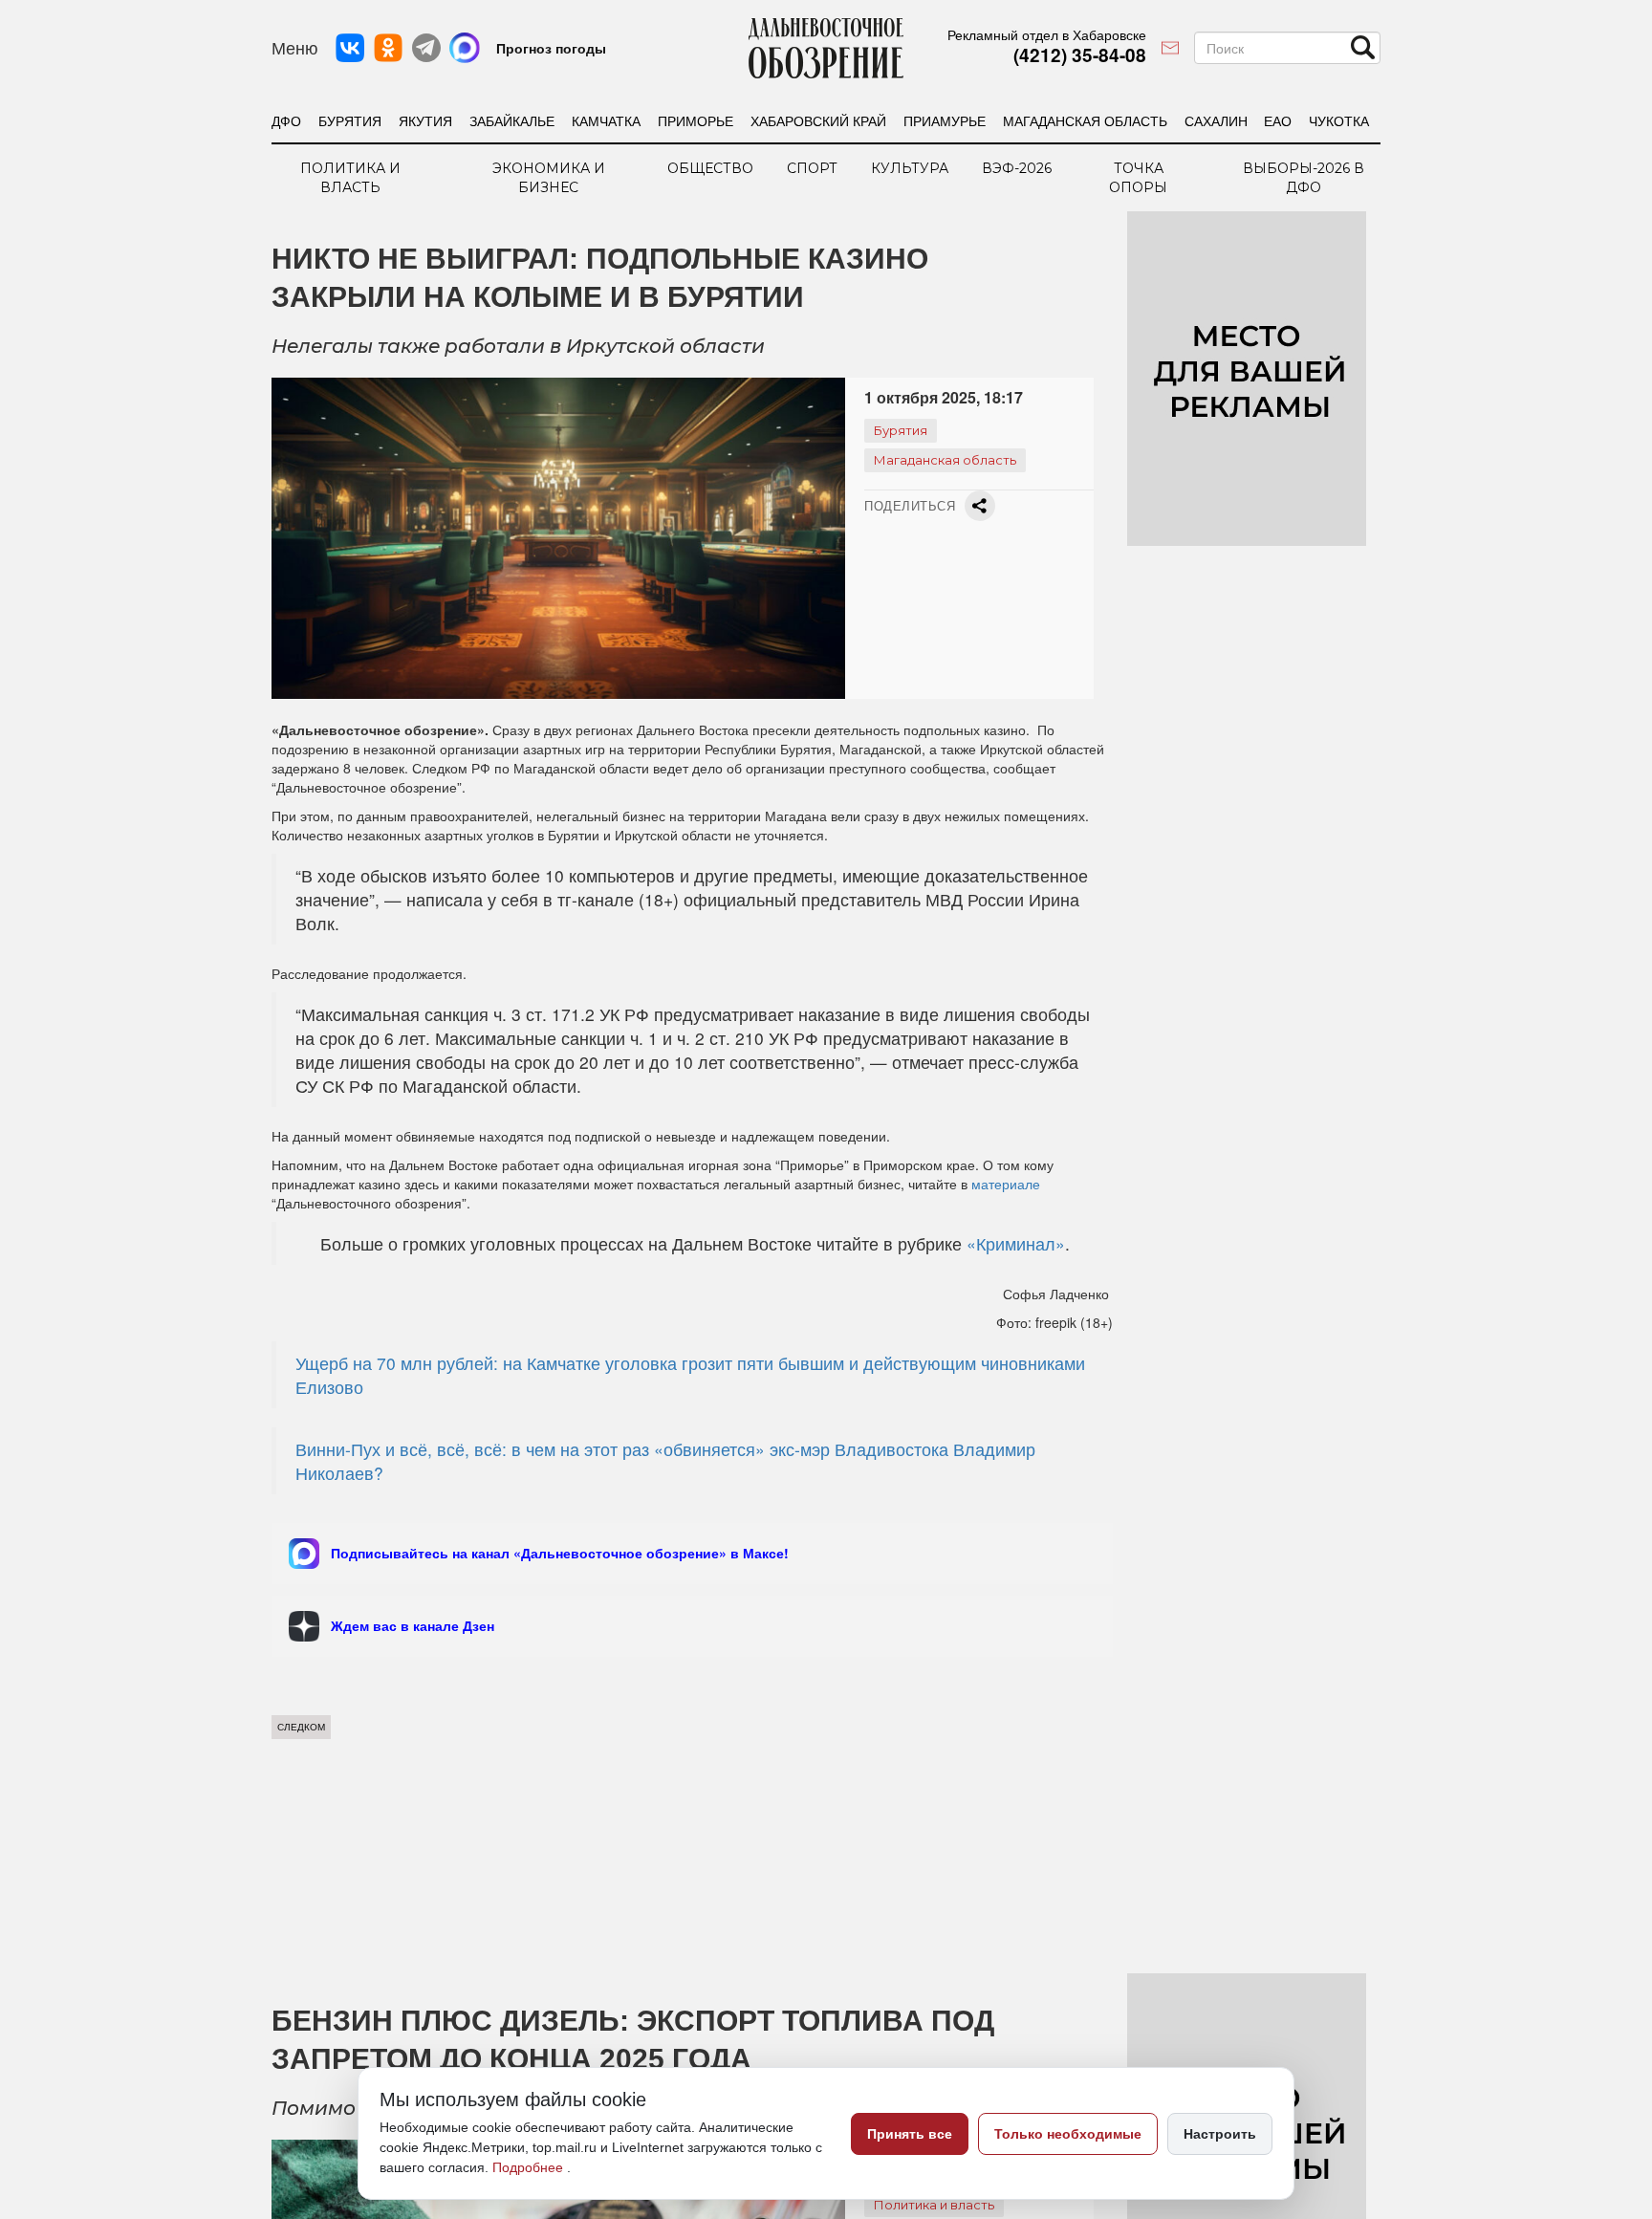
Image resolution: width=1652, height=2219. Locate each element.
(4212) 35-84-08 (1080, 55)
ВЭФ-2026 (1017, 168)
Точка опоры (1138, 178)
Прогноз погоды (551, 48)
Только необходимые (1068, 2134)
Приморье (696, 120)
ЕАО (1278, 120)
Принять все (910, 2134)
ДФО (286, 120)
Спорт (812, 168)
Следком (301, 1727)
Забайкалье (512, 120)
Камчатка (606, 120)
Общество (710, 168)
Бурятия (350, 120)
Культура (910, 168)
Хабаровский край (818, 120)
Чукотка (1339, 120)
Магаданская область (1085, 120)
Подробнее (530, 2167)
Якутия (425, 120)
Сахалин (1216, 120)
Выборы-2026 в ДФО (1304, 178)
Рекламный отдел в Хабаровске (1047, 34)
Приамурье (945, 120)
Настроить (1220, 2134)
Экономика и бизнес (549, 178)
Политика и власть (350, 178)
